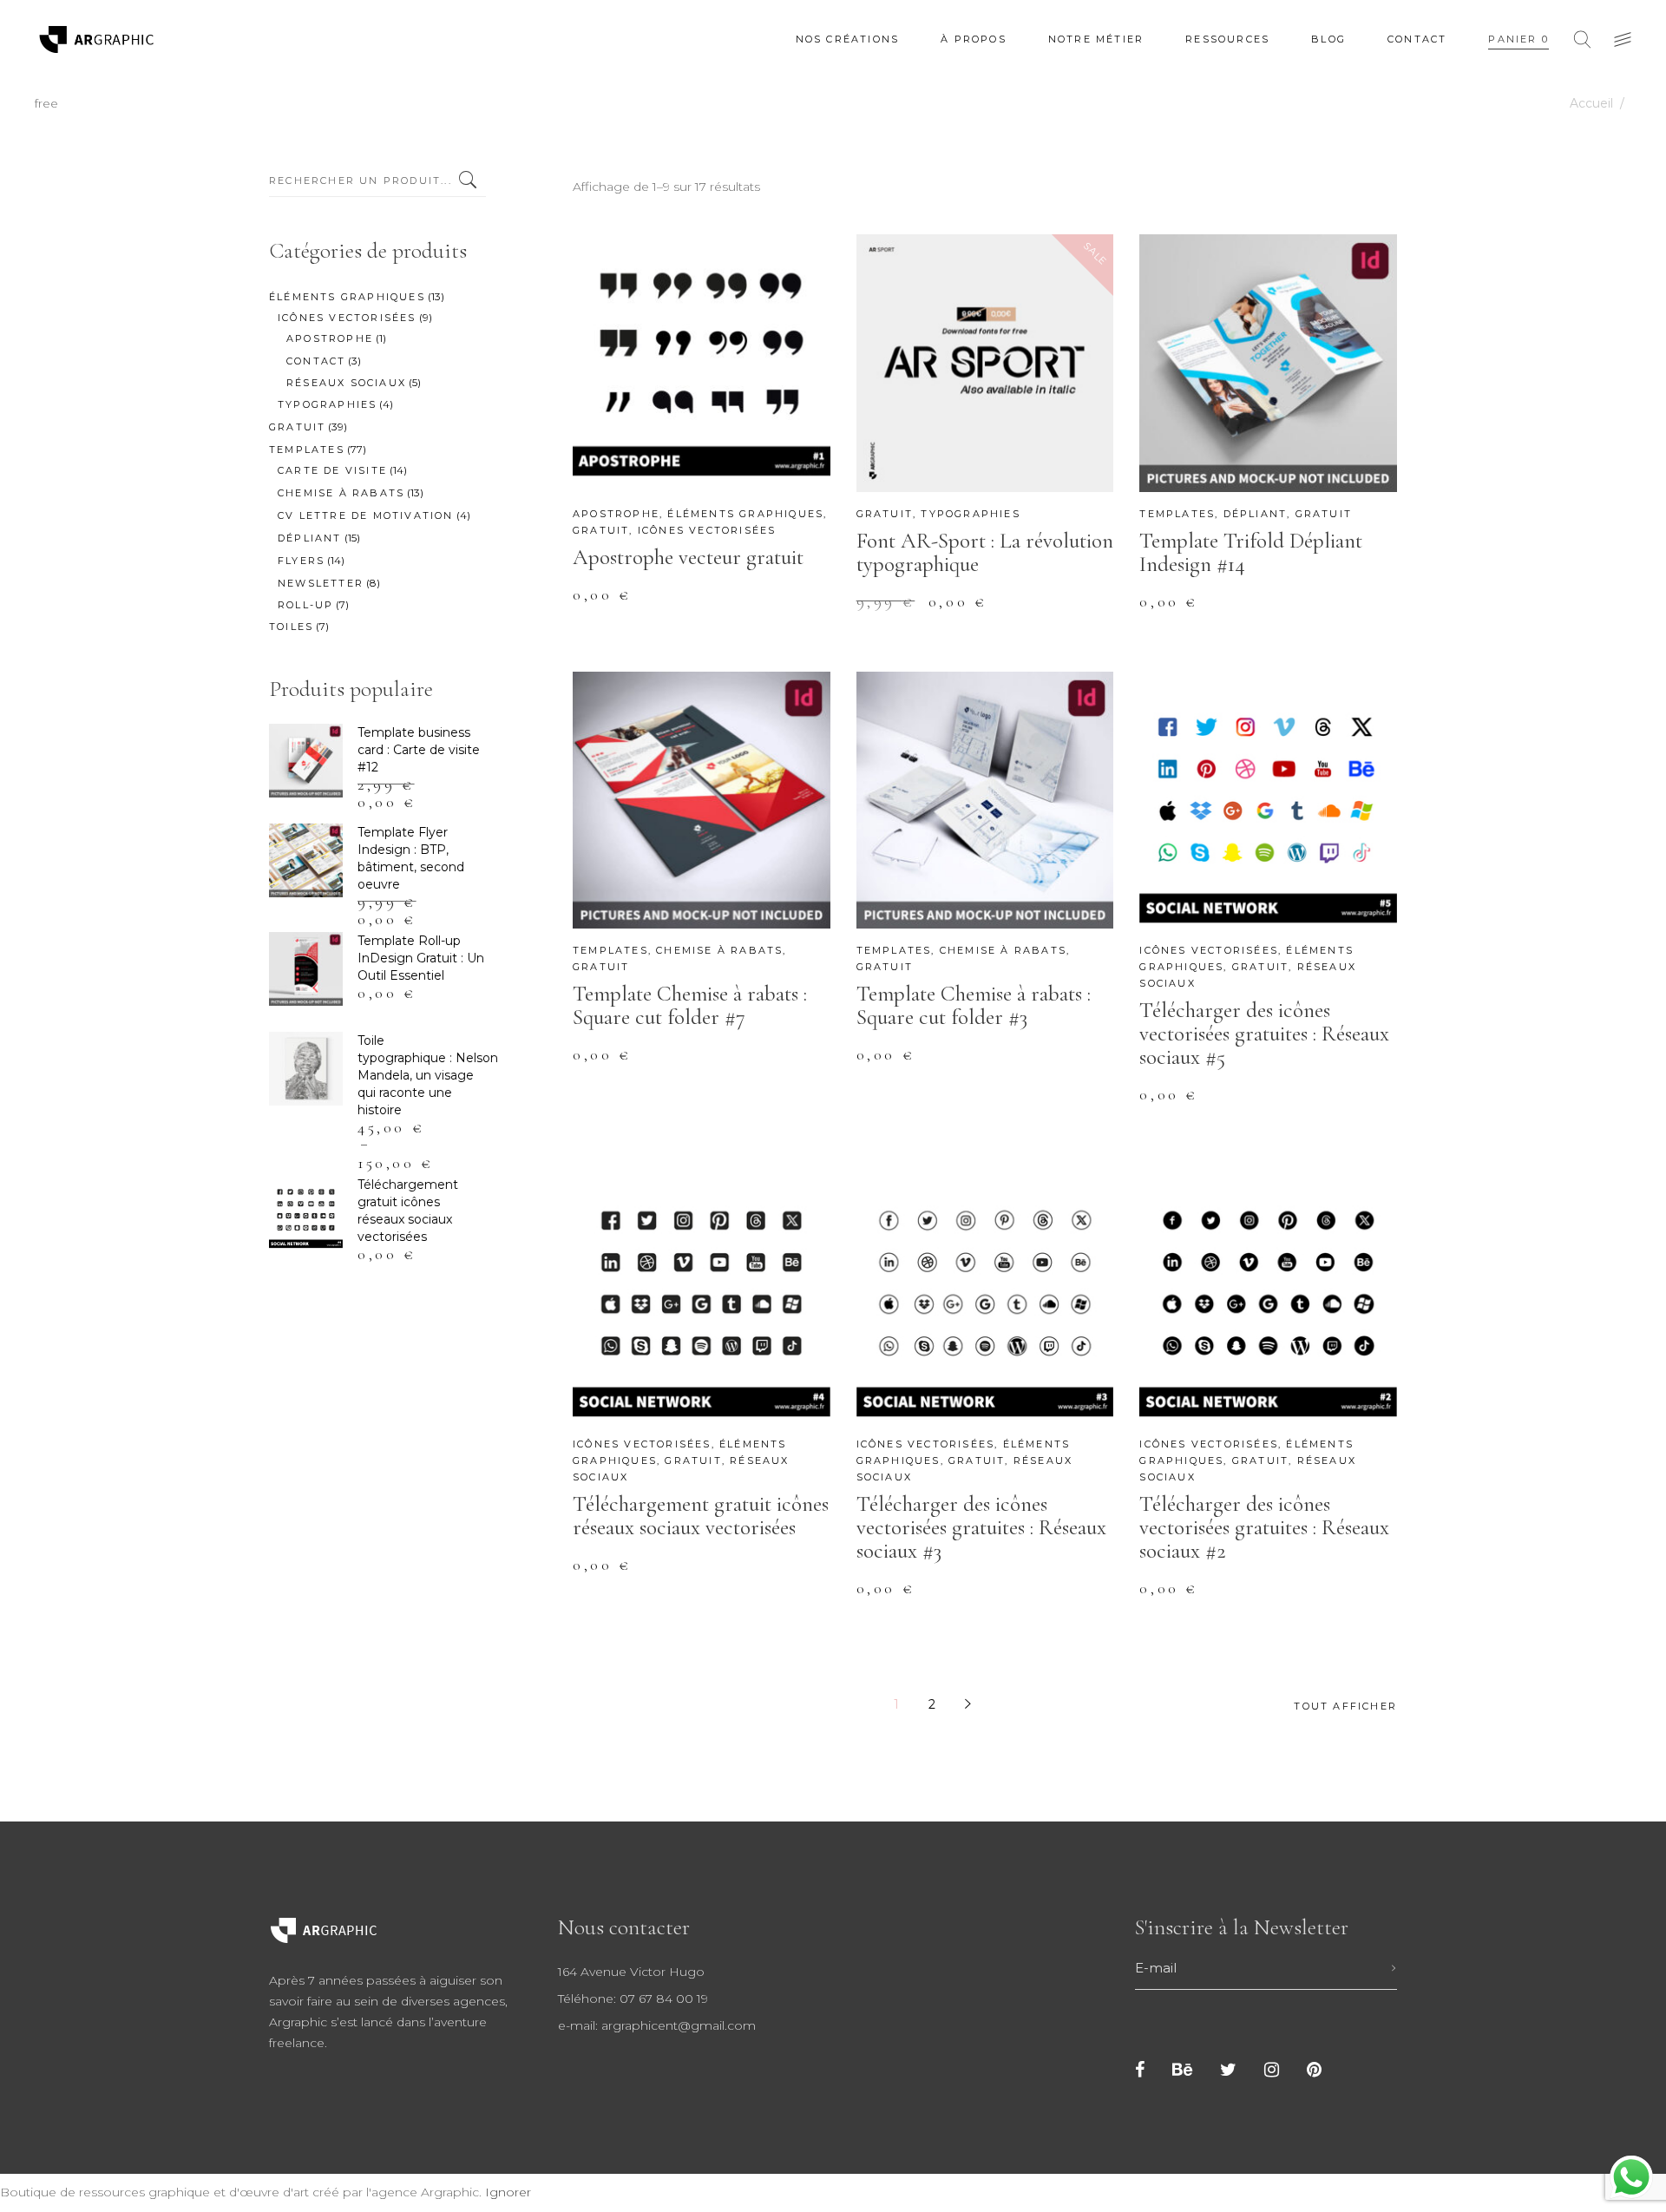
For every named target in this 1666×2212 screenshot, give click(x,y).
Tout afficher (1345, 1706)
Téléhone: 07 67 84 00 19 (633, 1999)
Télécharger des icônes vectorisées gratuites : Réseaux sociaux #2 (1264, 1527)
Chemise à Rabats (719, 950)
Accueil (1591, 103)
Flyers (301, 561)
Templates (1177, 514)
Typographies (970, 514)
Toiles (291, 627)
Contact (316, 361)
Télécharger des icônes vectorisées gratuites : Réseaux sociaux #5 (1264, 1034)
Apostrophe (616, 514)
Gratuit (601, 530)
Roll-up (305, 605)
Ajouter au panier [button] (672, 607)
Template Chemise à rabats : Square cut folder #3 (974, 1005)
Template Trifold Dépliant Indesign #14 (1251, 552)
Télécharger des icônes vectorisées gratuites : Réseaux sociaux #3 (981, 1527)
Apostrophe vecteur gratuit (688, 557)
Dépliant (1256, 514)
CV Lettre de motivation (366, 515)
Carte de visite (332, 470)
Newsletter (321, 583)
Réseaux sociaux (346, 383)
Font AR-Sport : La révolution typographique (985, 552)
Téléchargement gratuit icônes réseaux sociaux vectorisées (701, 1516)
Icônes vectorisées (707, 530)
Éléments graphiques (745, 514)
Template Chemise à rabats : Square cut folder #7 (690, 1005)
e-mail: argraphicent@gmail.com (657, 2025)
